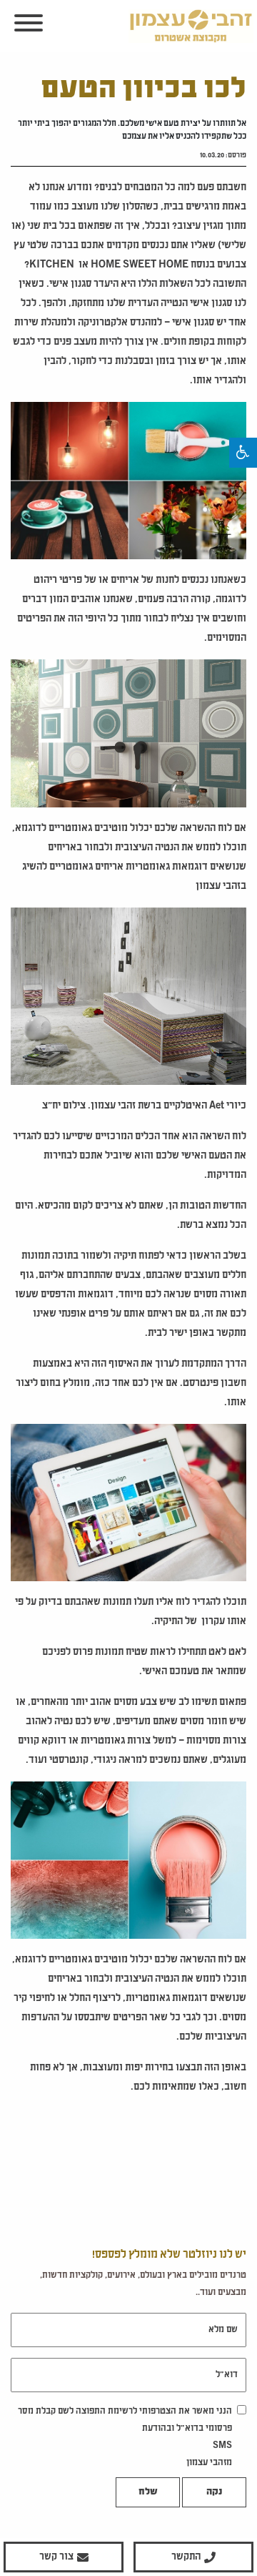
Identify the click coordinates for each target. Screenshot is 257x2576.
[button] (243, 453)
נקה (214, 2492)
